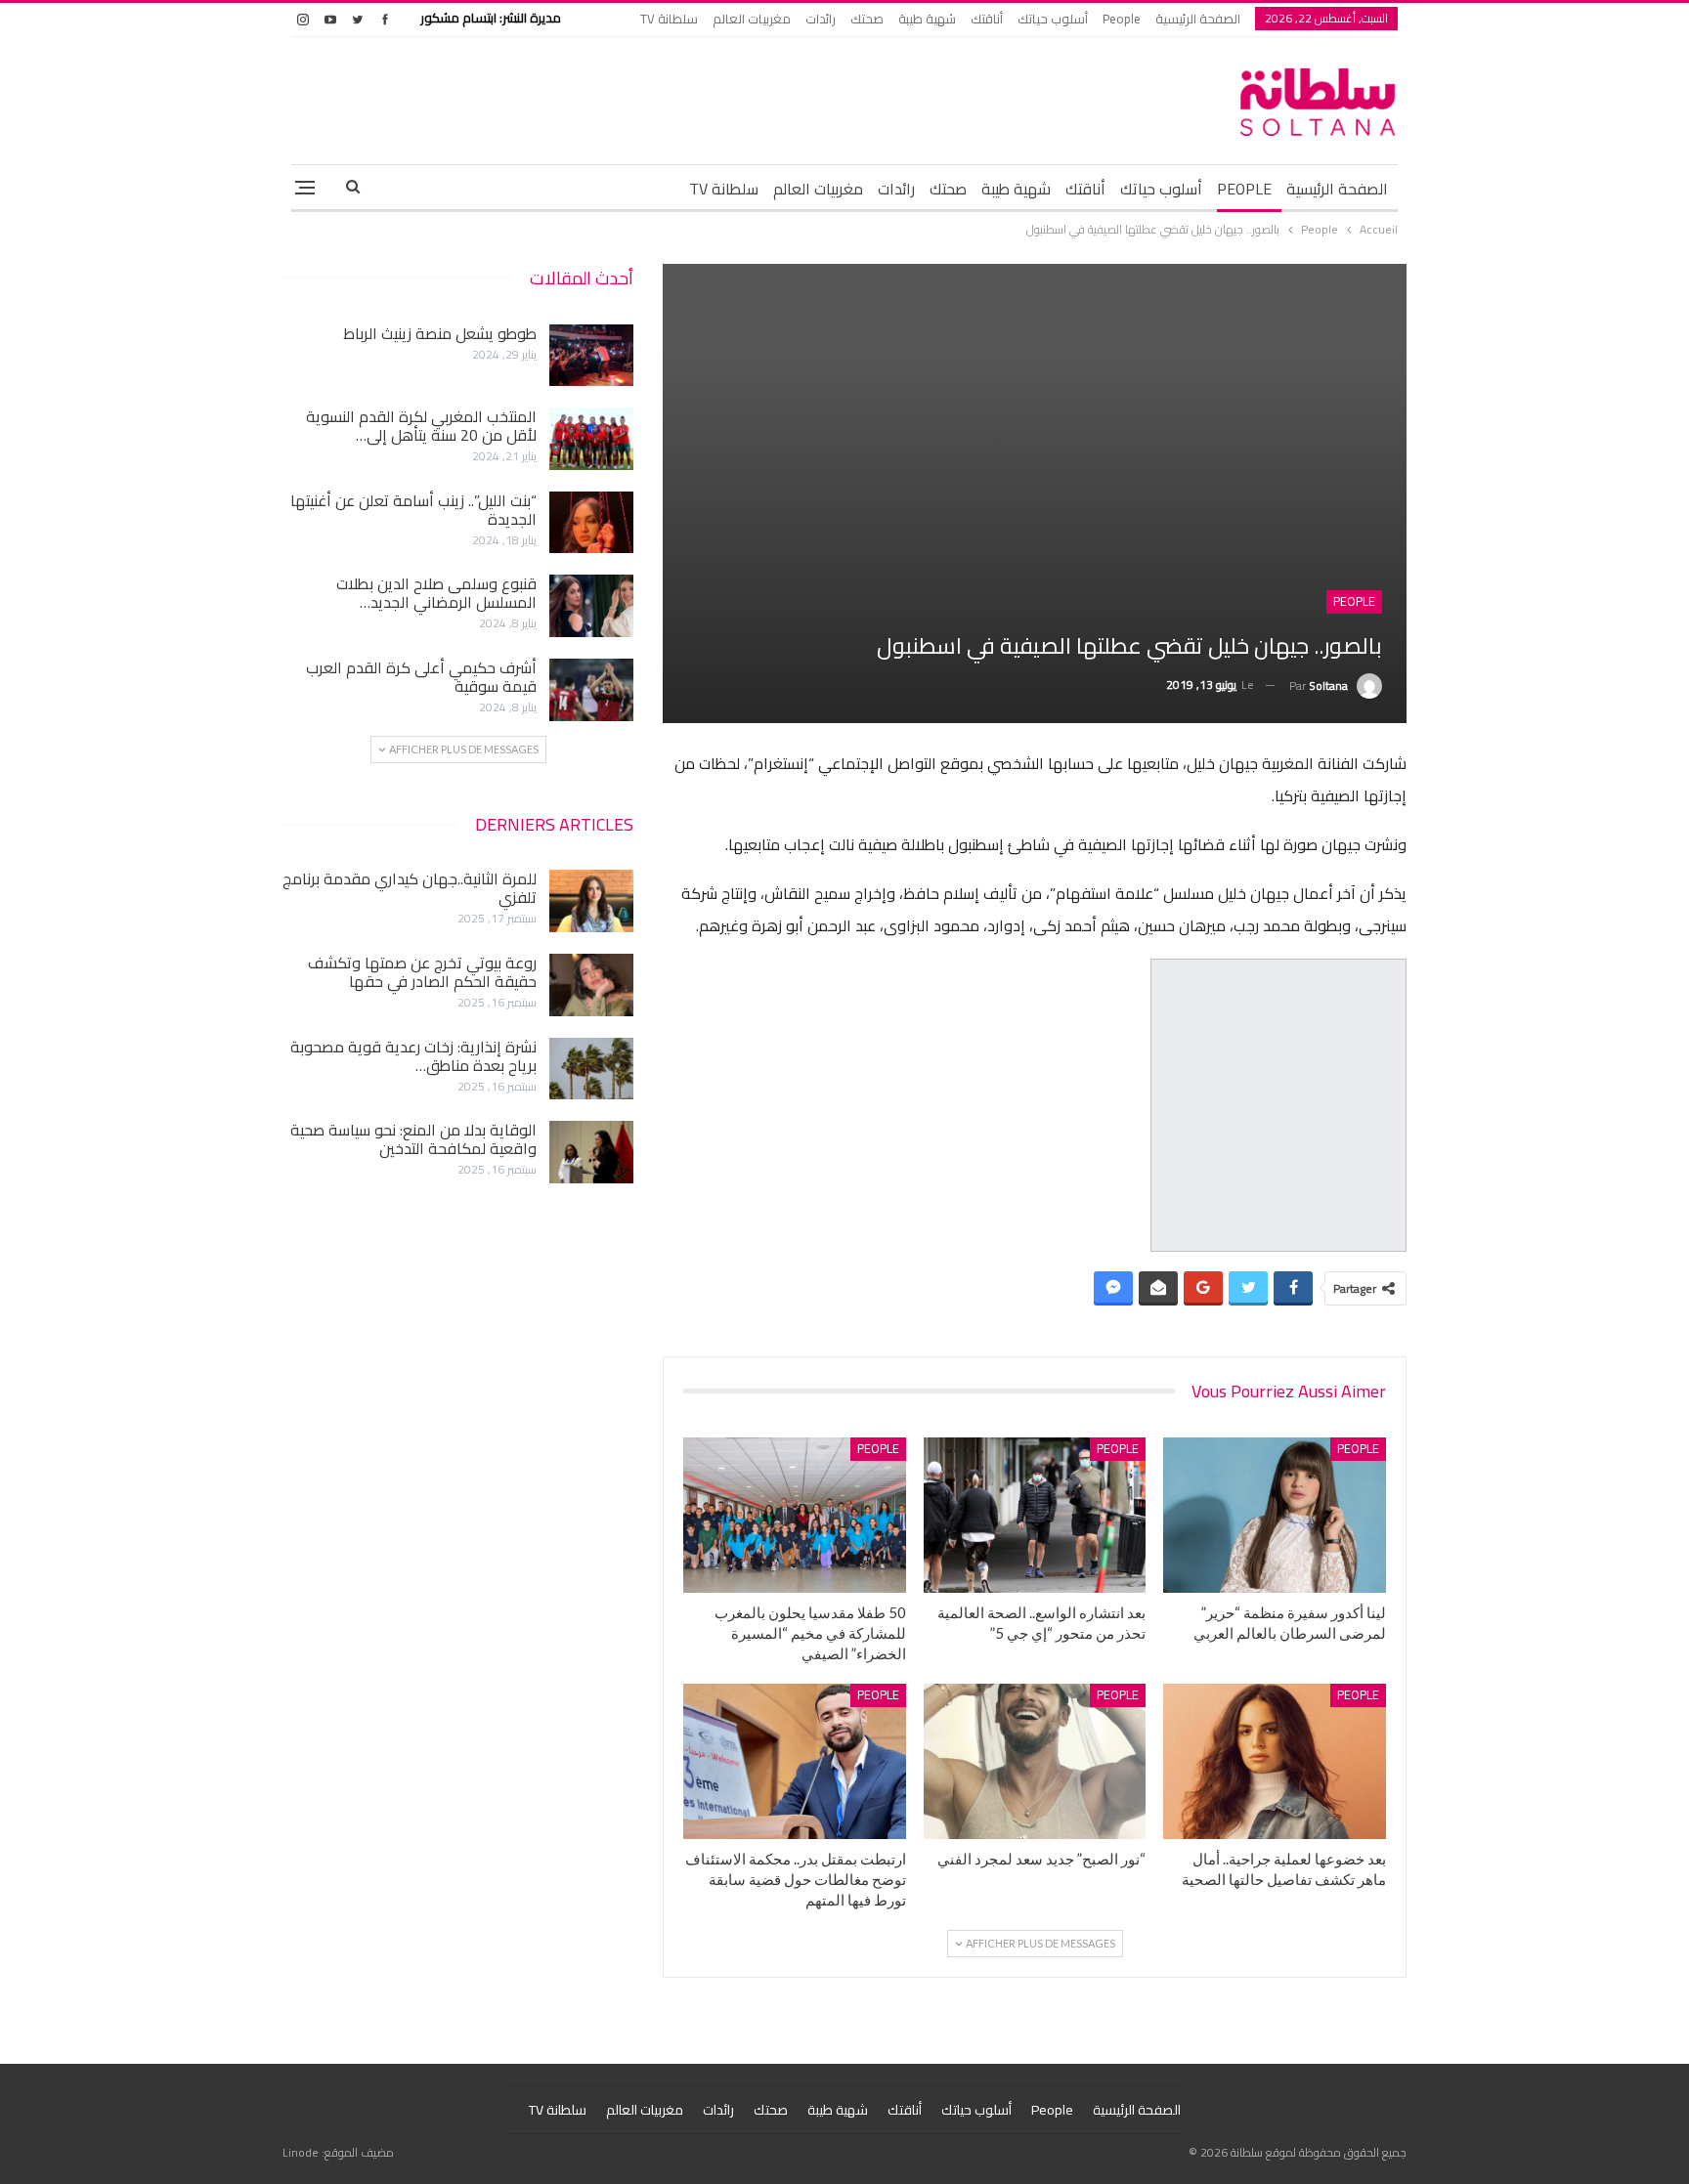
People (1122, 19)
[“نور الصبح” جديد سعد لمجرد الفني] (1035, 1761)
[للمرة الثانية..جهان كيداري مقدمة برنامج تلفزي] (591, 901)
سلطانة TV (669, 19)
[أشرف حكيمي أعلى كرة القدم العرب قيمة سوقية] (591, 690)
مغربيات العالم (752, 19)
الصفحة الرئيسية (1198, 19)
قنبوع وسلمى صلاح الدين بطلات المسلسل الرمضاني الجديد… (436, 593)
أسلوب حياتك (1053, 19)
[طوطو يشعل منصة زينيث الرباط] (591, 356)
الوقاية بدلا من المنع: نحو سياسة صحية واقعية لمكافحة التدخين (413, 1139)
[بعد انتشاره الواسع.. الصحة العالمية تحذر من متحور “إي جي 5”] (1035, 1515)
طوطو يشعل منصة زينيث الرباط (440, 333)
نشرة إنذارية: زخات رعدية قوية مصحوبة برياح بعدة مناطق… (413, 1056)
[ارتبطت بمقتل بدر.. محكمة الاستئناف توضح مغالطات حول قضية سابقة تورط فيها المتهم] (795, 1761)
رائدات (821, 19)
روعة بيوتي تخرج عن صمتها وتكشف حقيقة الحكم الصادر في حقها (422, 972)
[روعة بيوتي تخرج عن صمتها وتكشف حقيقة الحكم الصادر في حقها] (591, 985)
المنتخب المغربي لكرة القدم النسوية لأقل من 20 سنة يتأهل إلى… (421, 426)
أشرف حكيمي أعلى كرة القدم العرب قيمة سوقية (421, 677)
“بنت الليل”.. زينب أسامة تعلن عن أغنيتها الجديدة (413, 510)
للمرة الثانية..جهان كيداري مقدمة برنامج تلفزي (410, 888)
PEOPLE (1244, 189)
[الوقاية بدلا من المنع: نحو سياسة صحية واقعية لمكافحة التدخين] (591, 1152)
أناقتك (987, 19)
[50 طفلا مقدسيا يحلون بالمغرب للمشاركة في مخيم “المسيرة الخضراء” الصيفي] (795, 1515)
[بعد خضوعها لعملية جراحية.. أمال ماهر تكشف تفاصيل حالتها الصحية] (1275, 1761)
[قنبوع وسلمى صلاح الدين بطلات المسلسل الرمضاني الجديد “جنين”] (591, 606)
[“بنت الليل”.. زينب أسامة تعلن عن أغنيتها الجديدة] (591, 523)
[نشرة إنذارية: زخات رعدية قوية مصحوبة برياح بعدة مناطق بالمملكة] (591, 1069)
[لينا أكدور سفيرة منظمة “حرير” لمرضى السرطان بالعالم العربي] (1275, 1515)
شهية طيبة (927, 19)
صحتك (867, 19)
